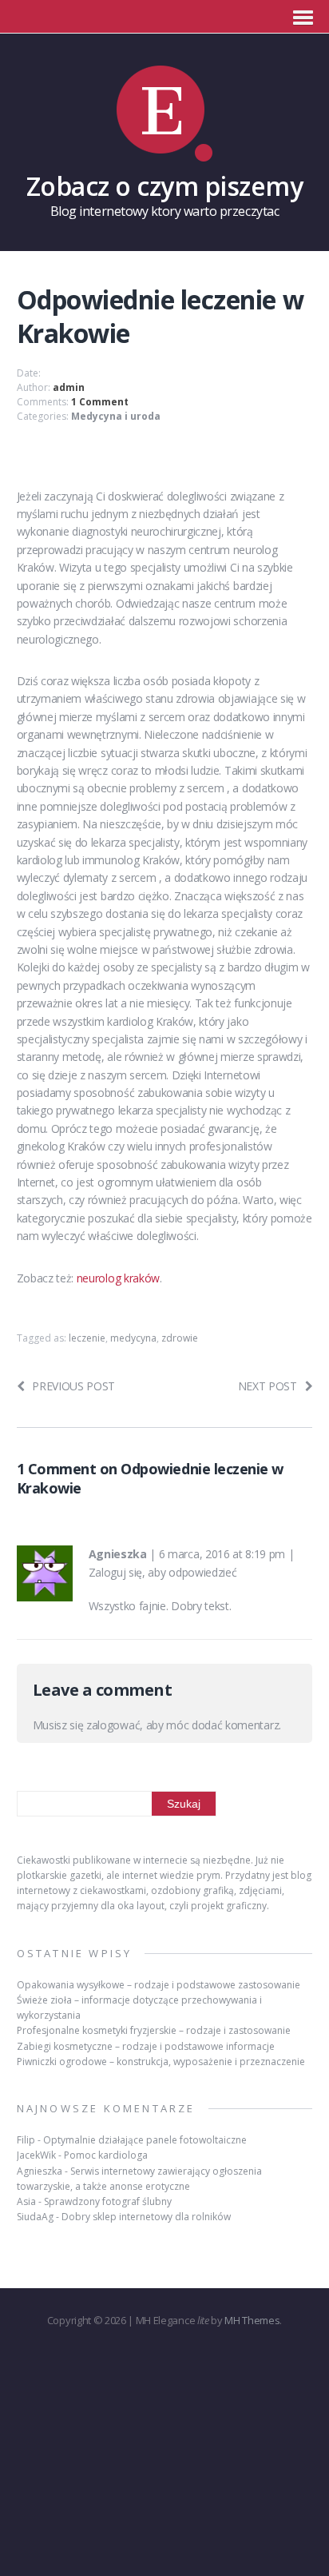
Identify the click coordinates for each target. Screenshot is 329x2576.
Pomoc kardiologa (106, 2155)
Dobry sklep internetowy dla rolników (146, 2217)
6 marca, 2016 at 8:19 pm (222, 1554)
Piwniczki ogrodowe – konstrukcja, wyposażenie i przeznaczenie (161, 2062)
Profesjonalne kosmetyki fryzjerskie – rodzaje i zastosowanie (154, 2030)
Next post (268, 1386)
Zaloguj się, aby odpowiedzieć (163, 1572)
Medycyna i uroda (116, 416)
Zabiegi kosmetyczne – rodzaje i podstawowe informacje (146, 2046)
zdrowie (180, 1338)
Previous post (73, 1386)
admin (69, 387)
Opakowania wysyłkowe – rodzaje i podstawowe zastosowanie (159, 1985)
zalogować (113, 1725)
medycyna (133, 1338)
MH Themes (252, 2320)
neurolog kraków (118, 1278)
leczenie (87, 1338)
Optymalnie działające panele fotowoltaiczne (145, 2140)
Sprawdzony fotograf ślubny (108, 2201)
